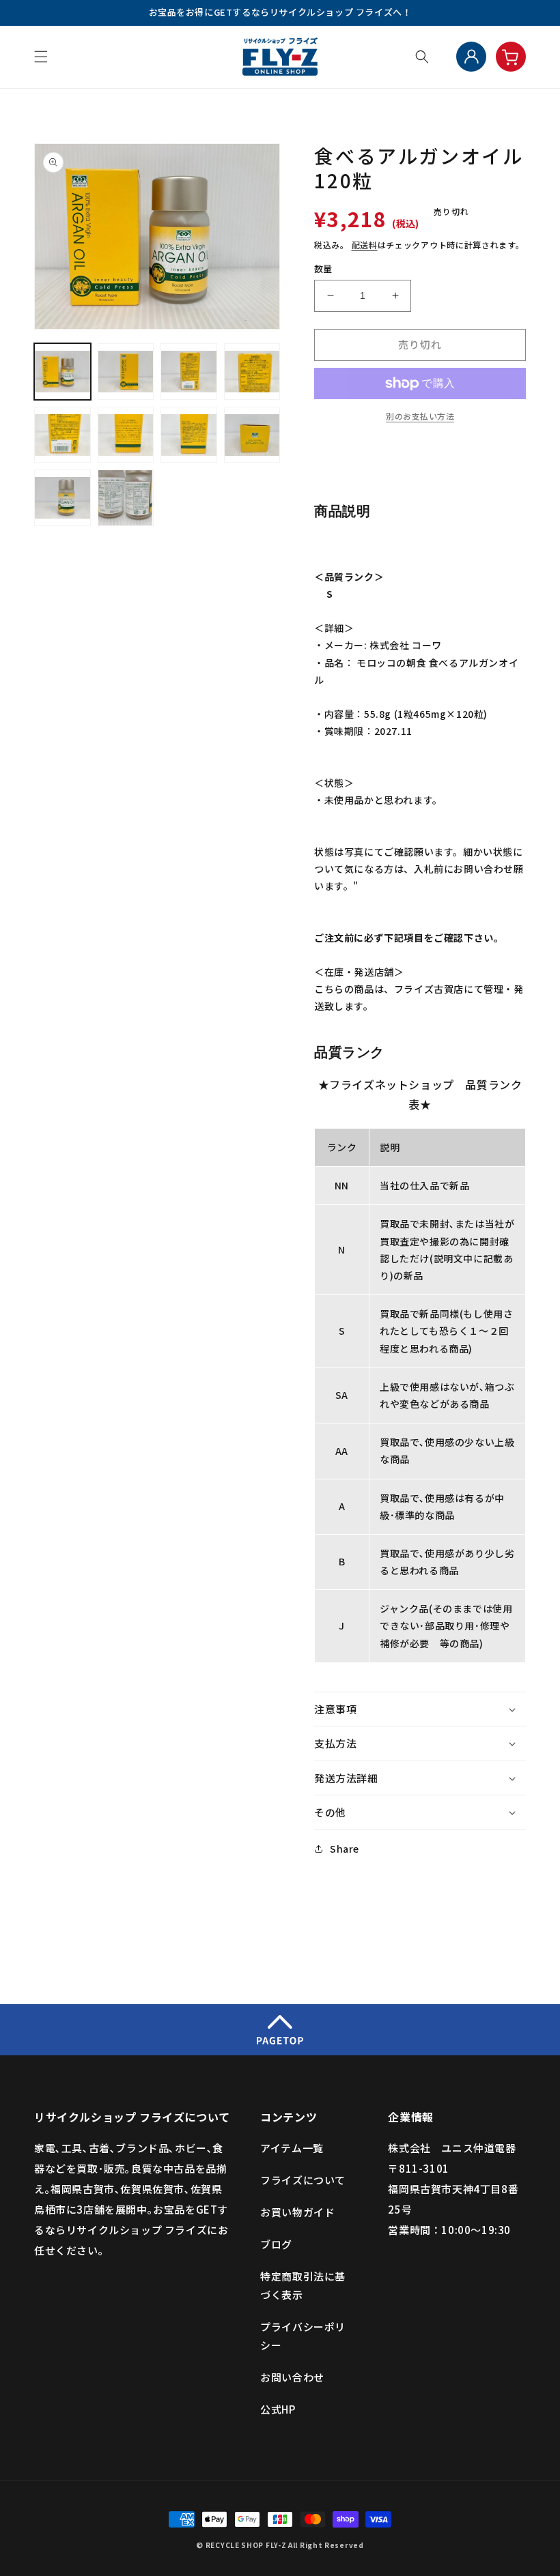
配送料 (365, 245)
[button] (41, 57)
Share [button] (345, 1849)
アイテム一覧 (292, 2148)
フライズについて (303, 2180)
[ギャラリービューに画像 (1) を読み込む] (62, 372)
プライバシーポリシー (303, 2336)
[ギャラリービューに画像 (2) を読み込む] (126, 372)
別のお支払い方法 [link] (420, 416)
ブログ (276, 2244)
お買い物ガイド (297, 2212)
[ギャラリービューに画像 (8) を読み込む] (252, 435)
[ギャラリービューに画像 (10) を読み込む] (126, 498)
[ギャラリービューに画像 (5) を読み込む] (62, 435)
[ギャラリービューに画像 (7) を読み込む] (189, 435)
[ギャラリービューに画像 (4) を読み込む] (252, 372)
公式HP (278, 2409)
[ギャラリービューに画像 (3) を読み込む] (189, 372)
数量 (323, 269)
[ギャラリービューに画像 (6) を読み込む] (126, 435)
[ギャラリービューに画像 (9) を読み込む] (62, 498)
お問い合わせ (292, 2377)
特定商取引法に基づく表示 (303, 2285)
